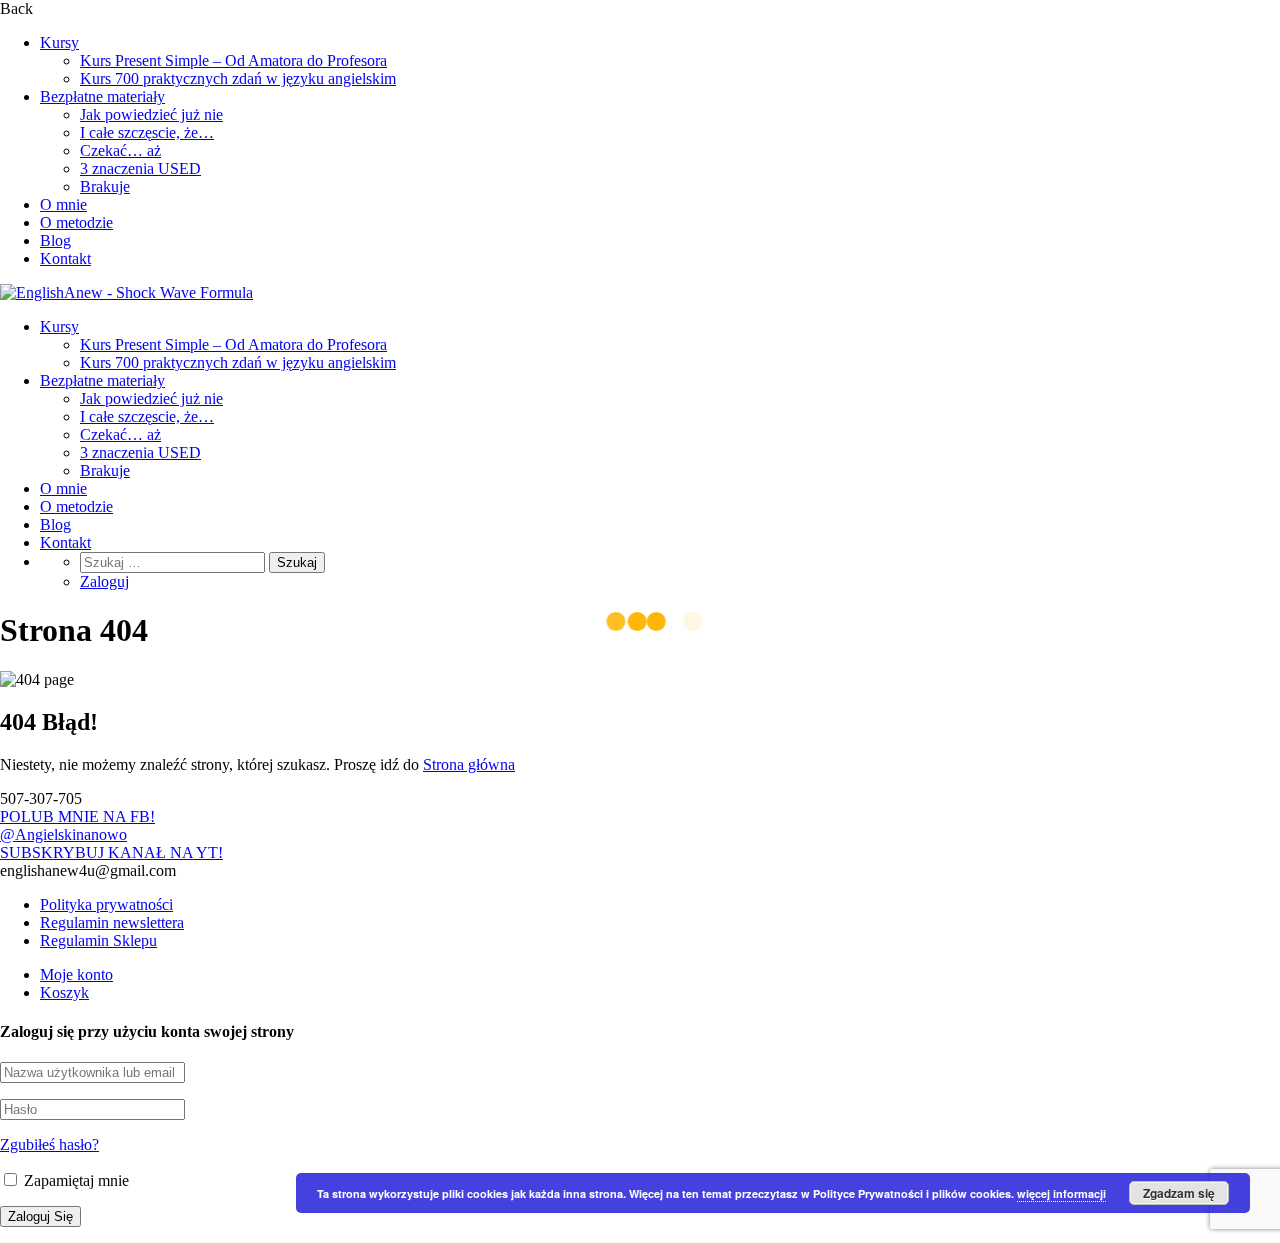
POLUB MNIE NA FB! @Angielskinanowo (77, 825)
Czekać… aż (120, 150)
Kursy (59, 42)
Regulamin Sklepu (98, 940)
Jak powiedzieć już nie (151, 114)
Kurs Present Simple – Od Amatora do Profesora (233, 60)
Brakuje (105, 186)
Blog (55, 240)
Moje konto (76, 974)
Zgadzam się (1179, 1193)
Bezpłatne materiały (102, 96)
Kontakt (65, 258)
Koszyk (64, 992)
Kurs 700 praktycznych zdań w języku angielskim (238, 78)
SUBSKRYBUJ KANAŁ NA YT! (111, 852)
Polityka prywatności (106, 904)
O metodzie (76, 222)
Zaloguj (104, 581)
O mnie (63, 204)
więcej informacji (1061, 1193)
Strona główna (469, 764)
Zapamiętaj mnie (74, 1180)
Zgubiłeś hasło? (49, 1144)
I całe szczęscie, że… (147, 132)
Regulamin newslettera (112, 922)
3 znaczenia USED (140, 168)
